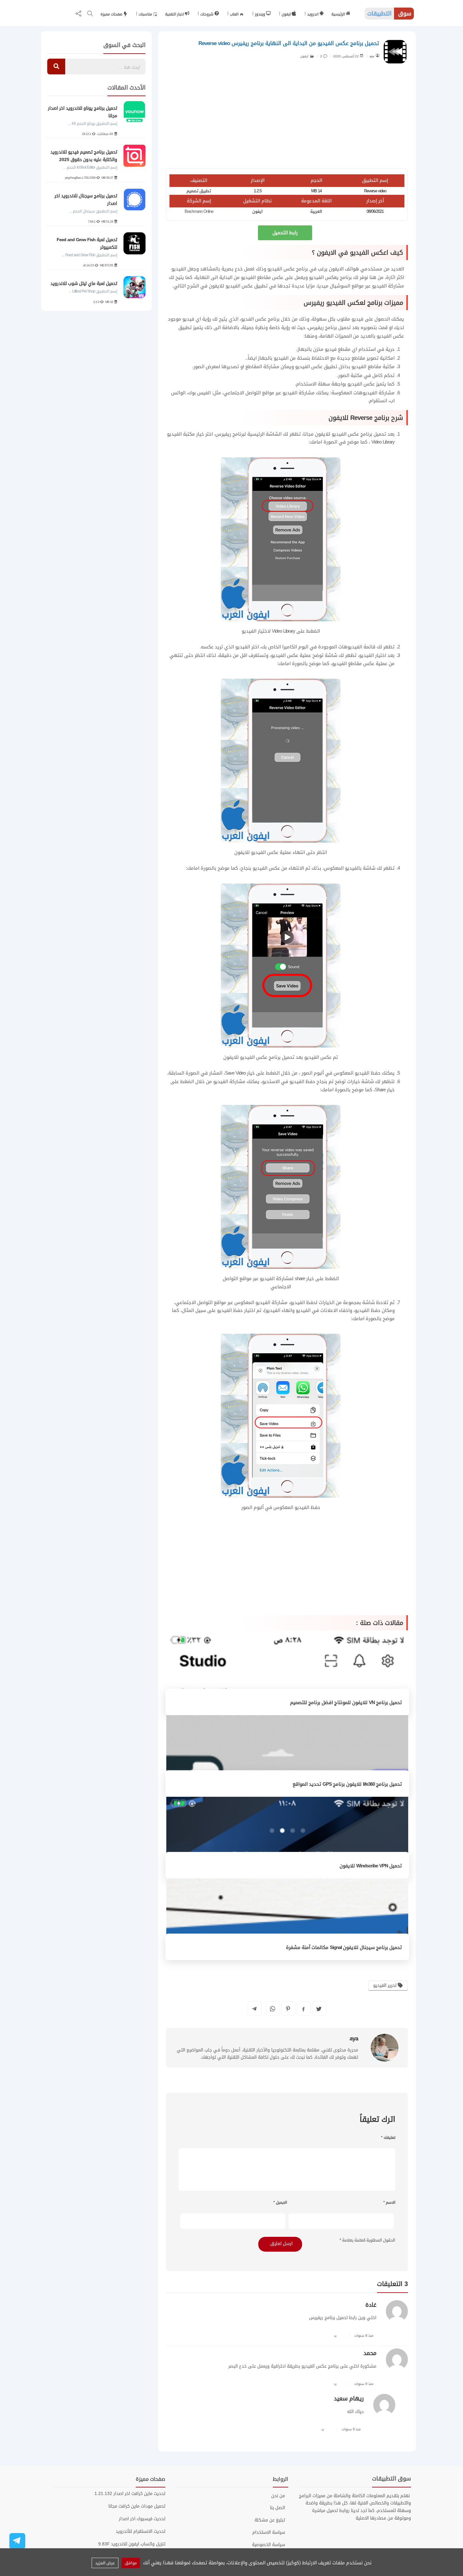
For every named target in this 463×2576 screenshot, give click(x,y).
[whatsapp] (273, 2009)
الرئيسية (339, 14)
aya (372, 56)
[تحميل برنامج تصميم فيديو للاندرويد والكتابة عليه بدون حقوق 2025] (134, 156)
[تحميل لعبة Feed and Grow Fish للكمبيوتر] (134, 243)
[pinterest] (288, 2009)
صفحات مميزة (112, 14)
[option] (96, 203)
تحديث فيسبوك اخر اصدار (142, 2519)
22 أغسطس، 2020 (346, 56)
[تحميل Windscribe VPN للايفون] (287, 1838)
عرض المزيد (105, 2563)
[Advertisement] (287, 118)
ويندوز (260, 14)
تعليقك (388, 2138)
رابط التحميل (285, 233)
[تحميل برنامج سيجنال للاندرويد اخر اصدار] (134, 200)
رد (335, 2336)
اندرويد (313, 14)
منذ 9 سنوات (364, 2384)
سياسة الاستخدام (269, 2532)
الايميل (280, 2202)
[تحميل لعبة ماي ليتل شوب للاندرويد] (134, 287)
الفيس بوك (200, 393)
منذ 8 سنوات (364, 2336)
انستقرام (378, 401)
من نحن (278, 2496)
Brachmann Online (199, 211)
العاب (235, 14)
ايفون (287, 14)
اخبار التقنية (175, 14)
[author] (377, 55)
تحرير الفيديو (386, 1985)
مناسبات (146, 14)
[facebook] (303, 2009)
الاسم (389, 2202)
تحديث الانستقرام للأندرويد (140, 2531)
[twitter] (319, 2009)
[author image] (385, 2048)
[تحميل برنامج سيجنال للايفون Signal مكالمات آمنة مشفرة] (287, 1920)
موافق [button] (131, 2563)
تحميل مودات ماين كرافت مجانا (137, 2506)
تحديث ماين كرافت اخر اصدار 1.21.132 (130, 2494)
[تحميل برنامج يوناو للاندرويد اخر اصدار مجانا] (134, 112)
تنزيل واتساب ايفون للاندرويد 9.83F (132, 2544)
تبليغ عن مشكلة (270, 2520)
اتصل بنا (277, 2508)
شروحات (207, 14)
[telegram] (254, 2009)
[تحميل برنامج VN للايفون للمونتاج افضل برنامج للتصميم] (287, 1675)
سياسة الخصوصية (269, 2545)
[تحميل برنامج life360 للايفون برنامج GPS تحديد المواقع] (287, 1756)
